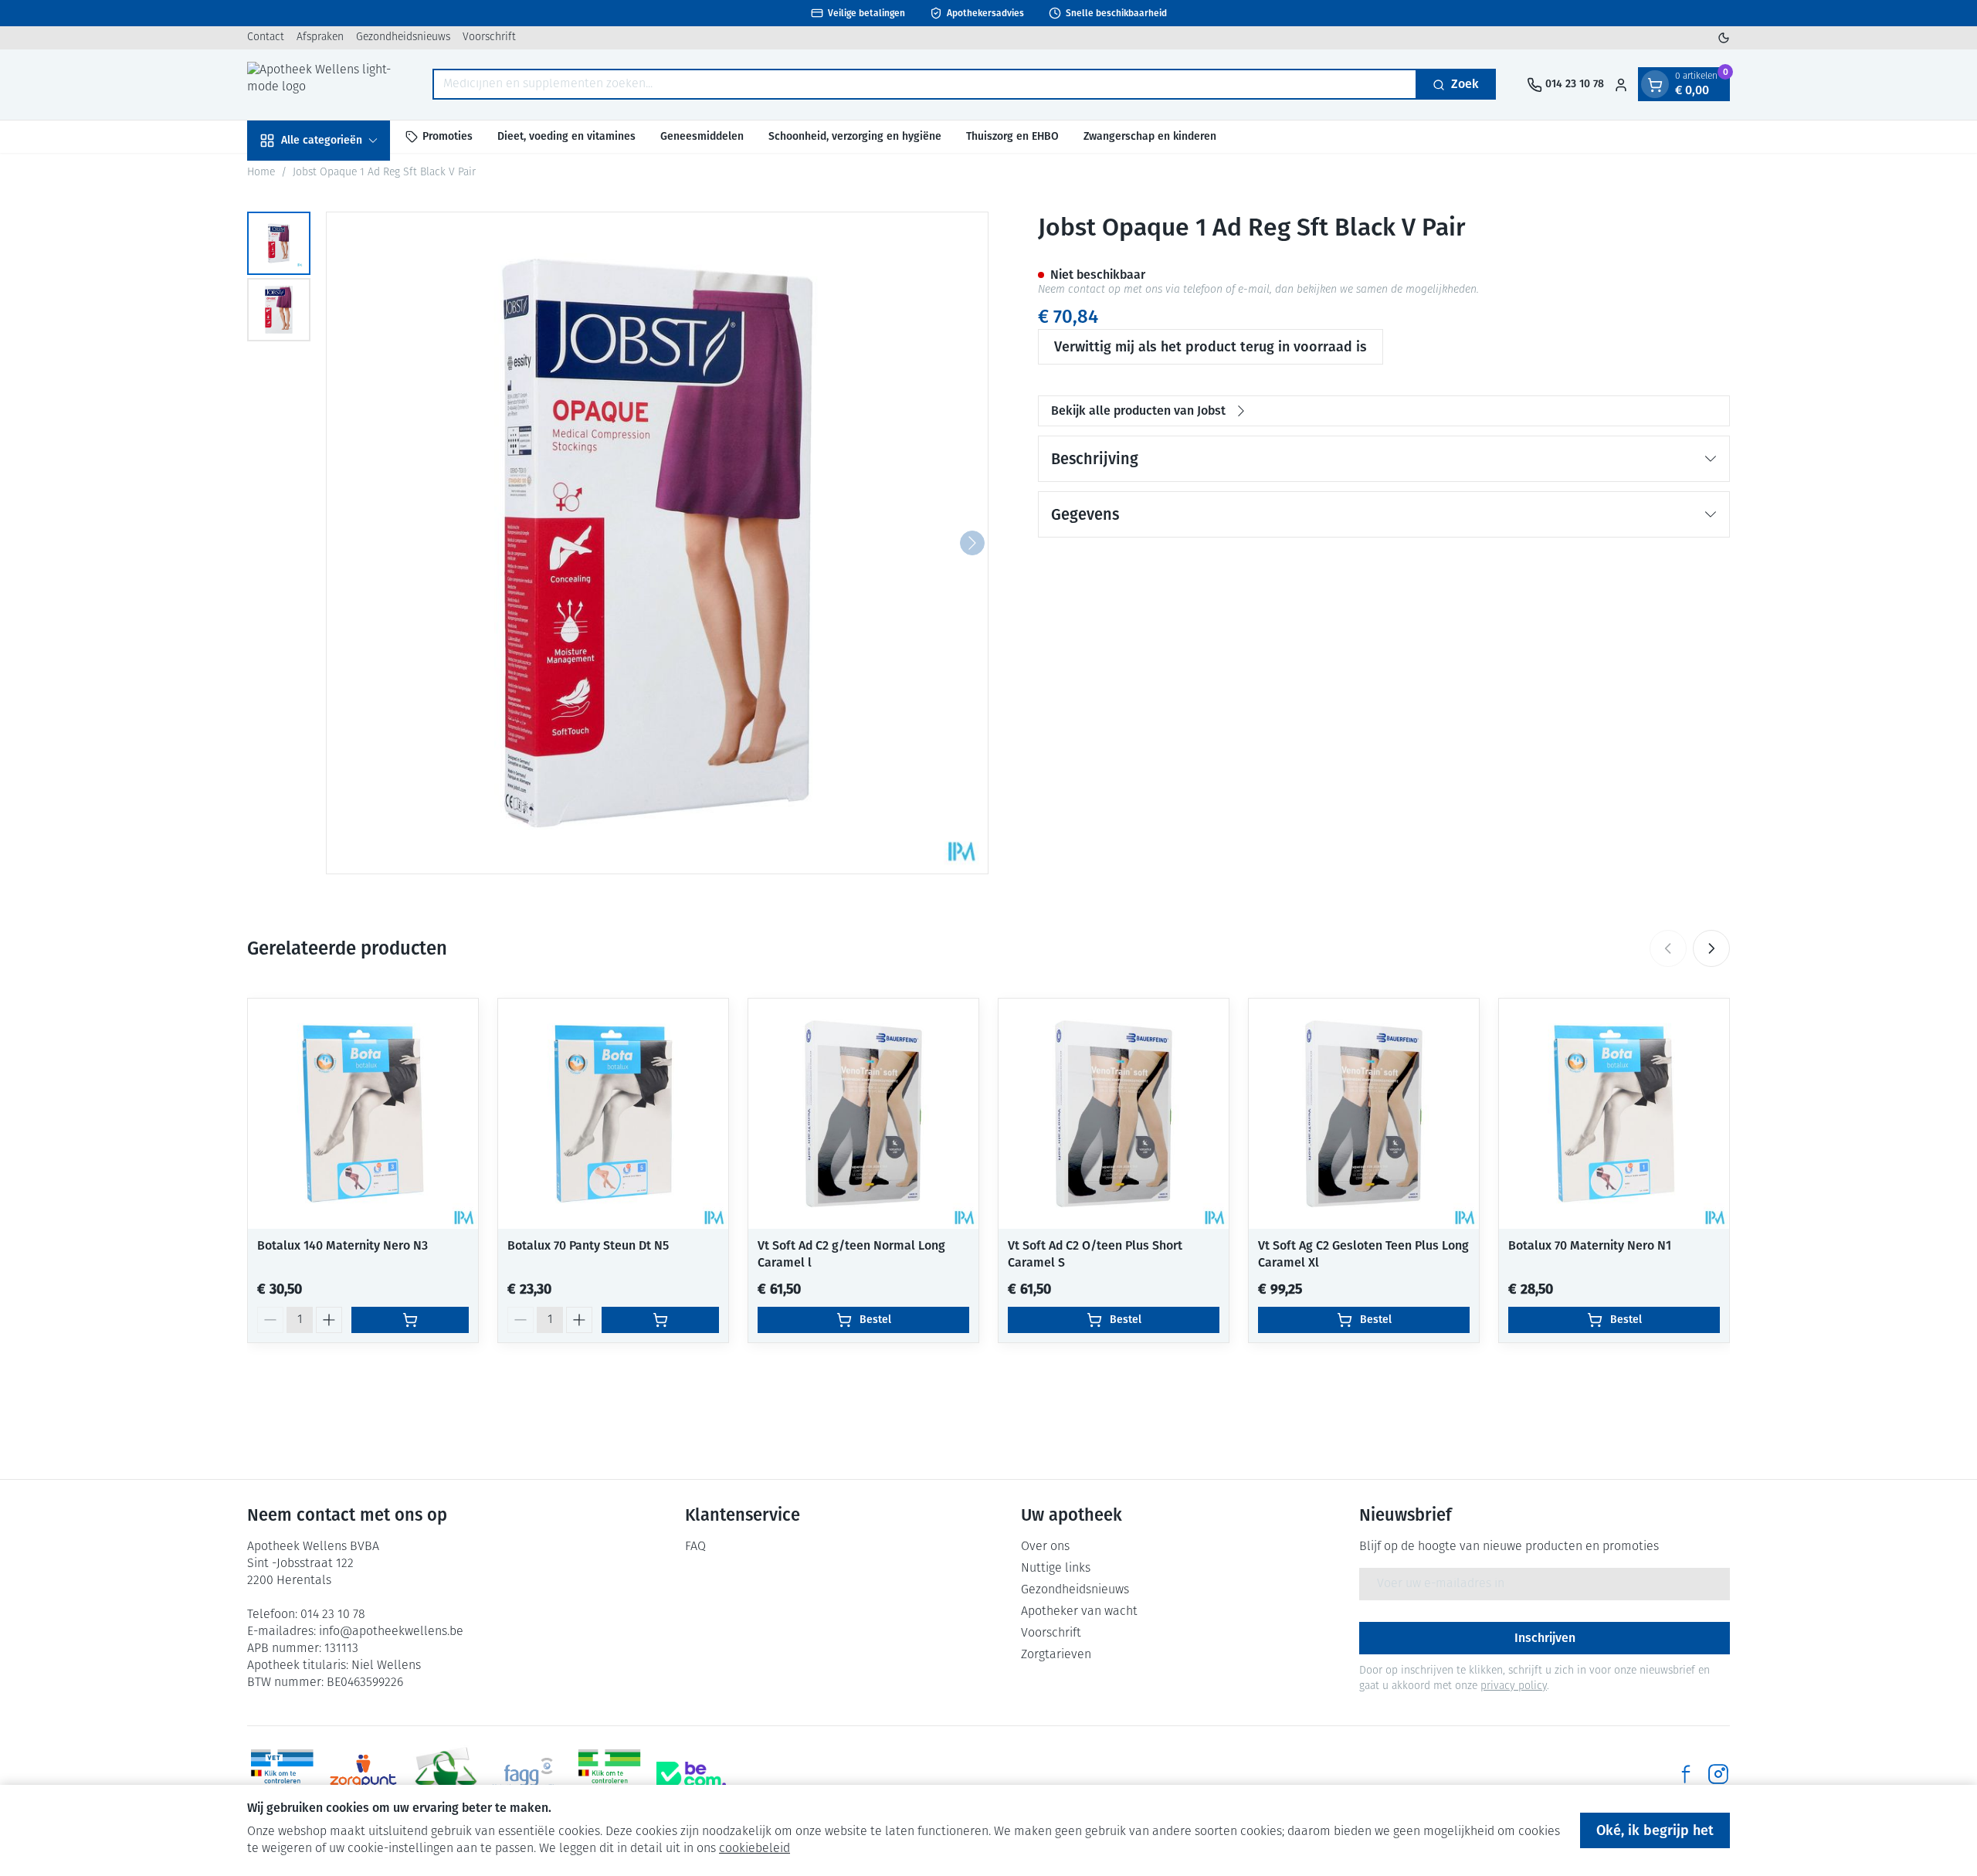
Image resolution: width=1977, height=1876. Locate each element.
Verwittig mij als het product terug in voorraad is (1211, 347)
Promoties (448, 136)
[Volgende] (972, 543)
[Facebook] (1686, 1774)
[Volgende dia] (1711, 948)
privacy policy (1514, 1686)
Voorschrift (489, 37)
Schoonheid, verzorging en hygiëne (855, 136)
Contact (266, 37)
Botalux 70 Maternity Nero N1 (1590, 1245)
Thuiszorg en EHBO (1012, 136)
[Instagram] (1718, 1774)
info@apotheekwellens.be (391, 1632)
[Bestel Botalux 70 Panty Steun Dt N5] (660, 1320)
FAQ (695, 1547)
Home (261, 173)
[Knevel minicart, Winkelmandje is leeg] (1655, 85)
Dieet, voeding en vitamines (566, 136)
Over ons (1045, 1547)
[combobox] (925, 85)
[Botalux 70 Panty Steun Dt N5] (613, 1114)
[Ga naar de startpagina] (324, 85)
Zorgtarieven (1056, 1655)
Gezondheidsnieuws (403, 37)
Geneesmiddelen (702, 136)
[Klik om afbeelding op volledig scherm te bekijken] (657, 543)
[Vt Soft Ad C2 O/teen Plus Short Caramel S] (1114, 1114)
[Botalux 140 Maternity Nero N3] (363, 1114)
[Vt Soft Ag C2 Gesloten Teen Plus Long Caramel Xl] (1364, 1114)
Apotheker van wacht (1079, 1612)
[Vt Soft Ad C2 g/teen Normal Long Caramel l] (863, 1114)
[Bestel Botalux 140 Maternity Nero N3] (410, 1320)
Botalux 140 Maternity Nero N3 (342, 1245)
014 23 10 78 (333, 1615)
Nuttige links (1056, 1569)
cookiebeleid (755, 1849)
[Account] (1621, 85)
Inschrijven (1545, 1638)
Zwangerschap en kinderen (1150, 136)
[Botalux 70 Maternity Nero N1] (1614, 1114)
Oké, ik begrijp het (1655, 1830)
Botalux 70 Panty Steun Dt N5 (588, 1245)
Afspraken (320, 37)
